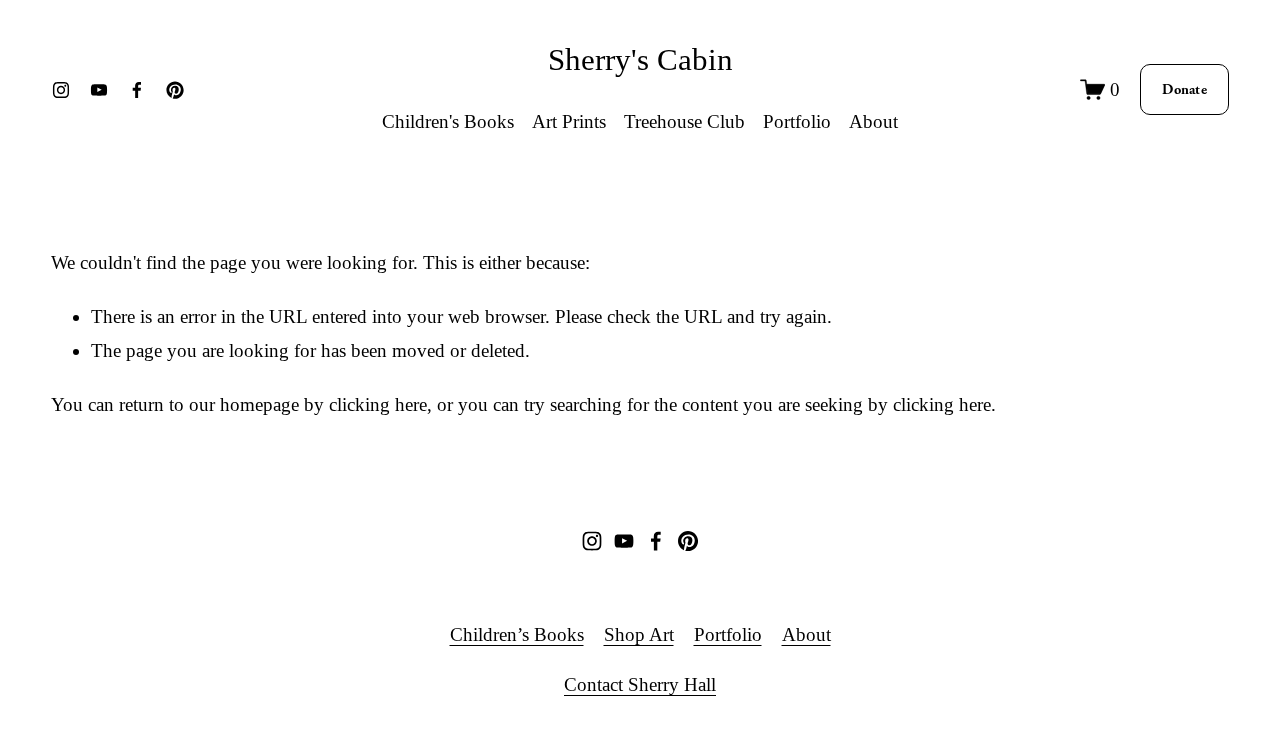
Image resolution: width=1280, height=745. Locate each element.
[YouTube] (99, 90)
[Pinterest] (175, 90)
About (873, 121)
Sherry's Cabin (640, 59)
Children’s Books (517, 634)
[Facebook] (137, 90)
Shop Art (639, 634)
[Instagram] (61, 90)
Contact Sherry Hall (640, 684)
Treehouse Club (684, 121)
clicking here (378, 404)
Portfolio (728, 634)
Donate (1184, 89)
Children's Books (448, 121)
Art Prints (569, 121)
